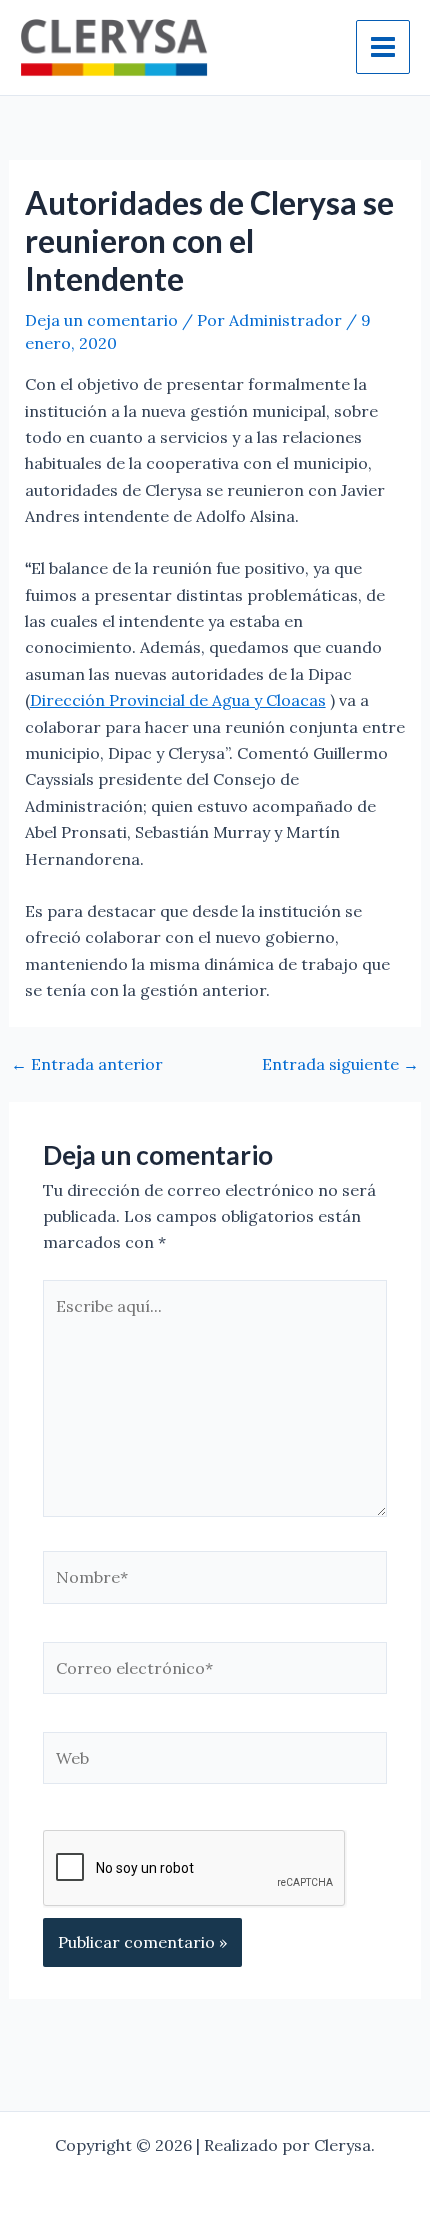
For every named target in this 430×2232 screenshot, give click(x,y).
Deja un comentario (101, 320)
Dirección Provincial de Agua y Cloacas (178, 700)
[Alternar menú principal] (383, 47)
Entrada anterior (87, 1064)
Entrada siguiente (340, 1064)
